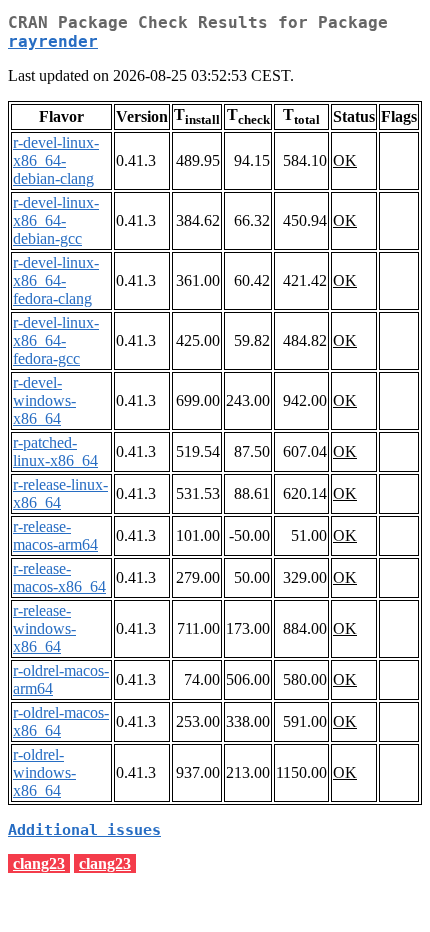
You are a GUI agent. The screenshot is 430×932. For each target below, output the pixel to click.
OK (345, 160)
